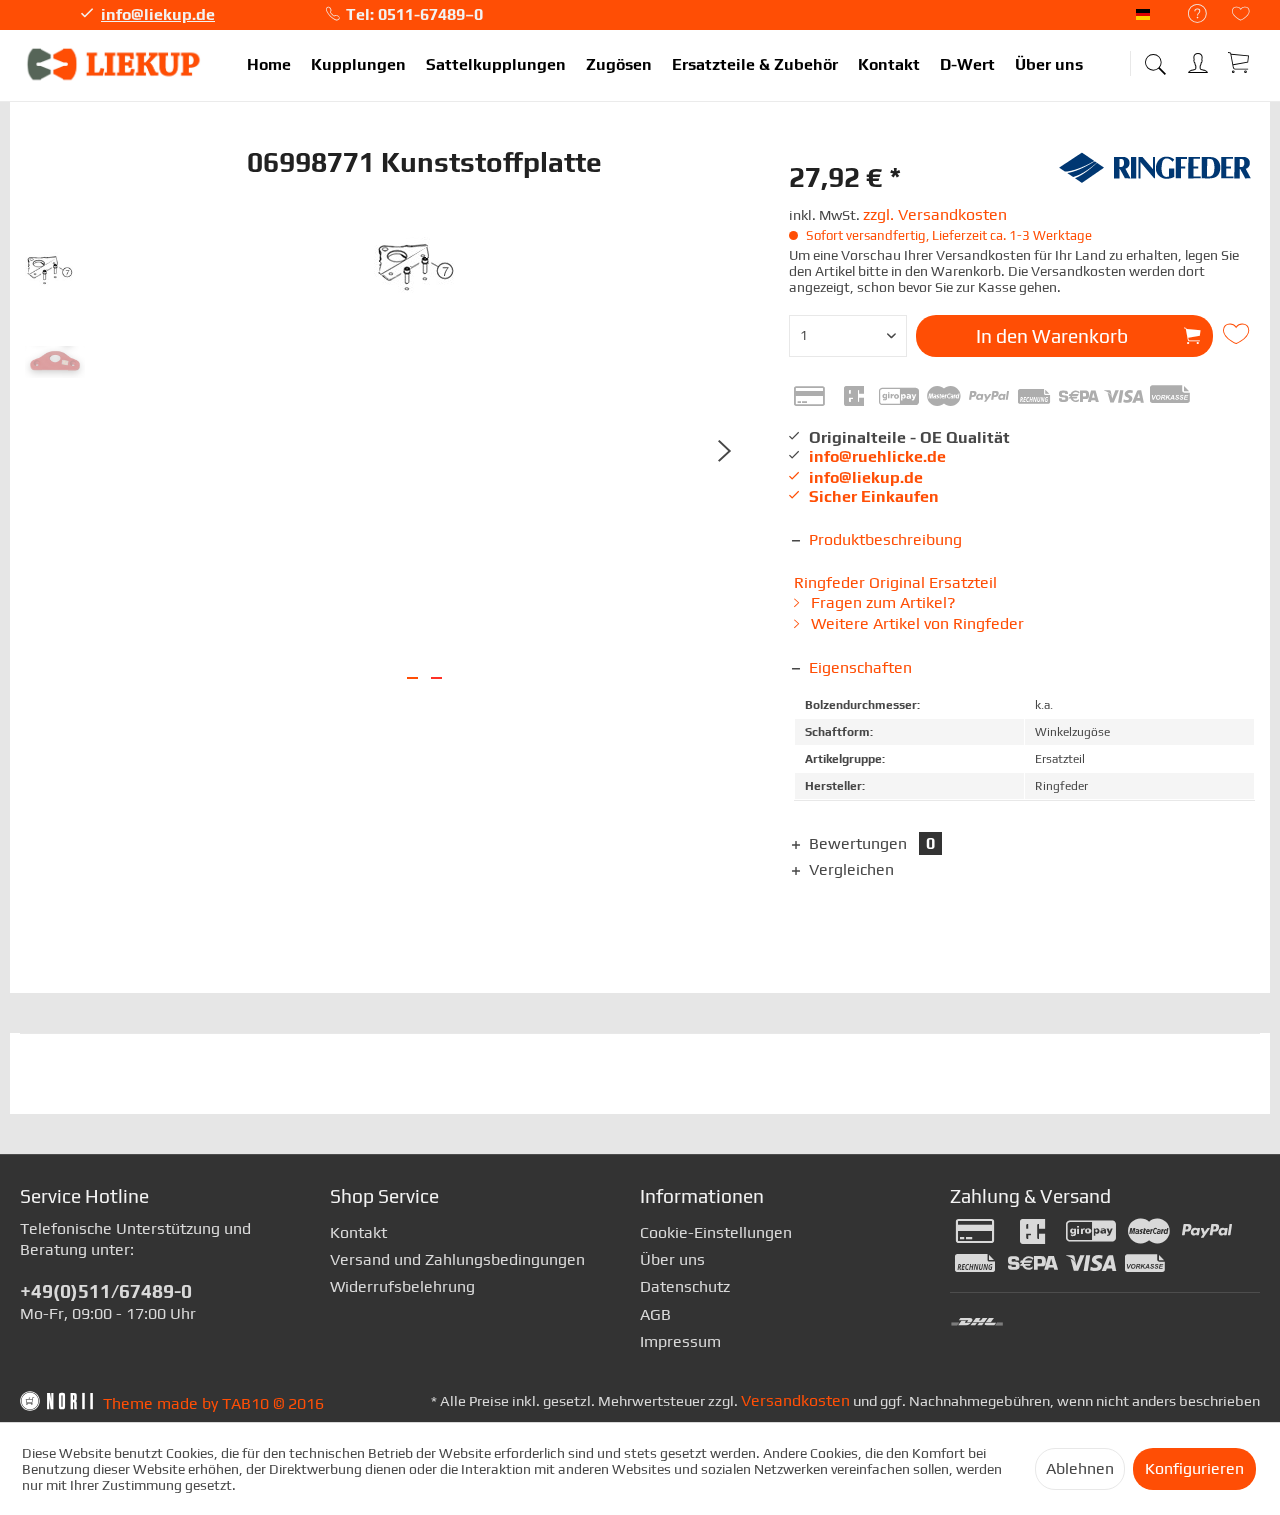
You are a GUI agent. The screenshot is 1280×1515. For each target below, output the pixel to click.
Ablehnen (1080, 1468)
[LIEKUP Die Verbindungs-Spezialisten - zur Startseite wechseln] (115, 65)
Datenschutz (685, 1286)
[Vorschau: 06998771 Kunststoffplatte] (55, 272)
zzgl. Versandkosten (935, 214)
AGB (655, 1314)
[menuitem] (1187, 14)
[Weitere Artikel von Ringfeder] (1155, 177)
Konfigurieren (1194, 1468)
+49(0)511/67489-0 (106, 1291)
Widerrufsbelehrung (402, 1286)
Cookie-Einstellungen (716, 1232)
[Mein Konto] (1200, 59)
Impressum (680, 1341)
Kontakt (358, 1232)
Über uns (672, 1259)
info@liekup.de (158, 14)
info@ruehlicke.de (877, 456)
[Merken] (1239, 334)
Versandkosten (795, 1400)
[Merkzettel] (1241, 15)
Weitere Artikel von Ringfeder (915, 623)
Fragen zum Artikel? (881, 602)
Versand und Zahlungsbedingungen (457, 1259)
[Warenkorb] (1240, 62)
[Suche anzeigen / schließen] (1155, 57)
